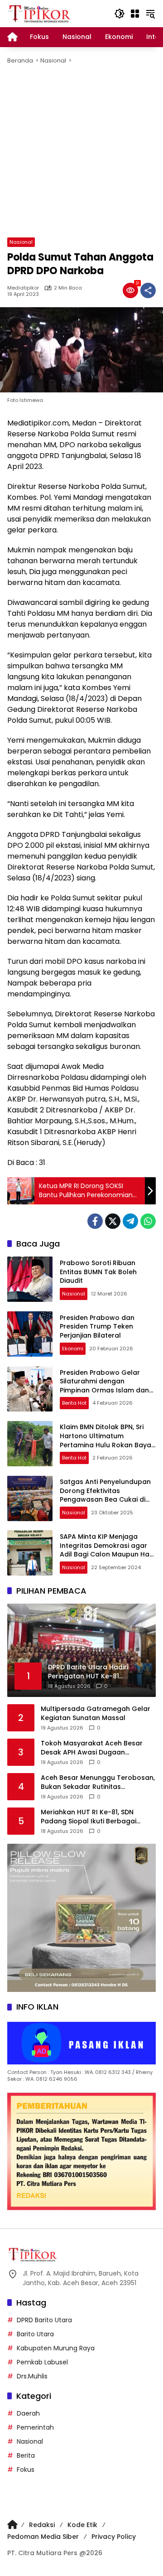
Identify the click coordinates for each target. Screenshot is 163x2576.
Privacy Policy (114, 2537)
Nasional (21, 242)
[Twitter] (113, 1221)
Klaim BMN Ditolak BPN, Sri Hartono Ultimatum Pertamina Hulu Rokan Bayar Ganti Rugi (107, 1440)
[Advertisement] (81, 151)
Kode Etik (82, 2525)
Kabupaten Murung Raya (56, 2348)
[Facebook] (95, 1221)
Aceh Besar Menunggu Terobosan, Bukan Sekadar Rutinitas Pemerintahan (98, 1782)
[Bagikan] (148, 290)
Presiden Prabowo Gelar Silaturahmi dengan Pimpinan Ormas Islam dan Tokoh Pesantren (104, 1386)
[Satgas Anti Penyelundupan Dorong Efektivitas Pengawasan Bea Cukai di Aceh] (30, 1498)
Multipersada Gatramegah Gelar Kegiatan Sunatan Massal (96, 1713)
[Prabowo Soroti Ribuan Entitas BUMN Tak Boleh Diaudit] (30, 1279)
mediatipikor (23, 288)
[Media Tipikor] (40, 13)
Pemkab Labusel (42, 2362)
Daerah (28, 2413)
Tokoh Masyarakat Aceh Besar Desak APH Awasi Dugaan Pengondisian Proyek (92, 1748)
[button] (120, 14)
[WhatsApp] (148, 1221)
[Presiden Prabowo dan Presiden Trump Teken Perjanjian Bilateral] (30, 1334)
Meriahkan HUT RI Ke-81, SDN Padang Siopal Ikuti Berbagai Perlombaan (89, 1817)
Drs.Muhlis (32, 2376)
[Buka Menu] (135, 14)
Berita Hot (74, 1403)
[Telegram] (130, 1221)
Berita (26, 2455)
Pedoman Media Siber (43, 2537)
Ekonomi (73, 1348)
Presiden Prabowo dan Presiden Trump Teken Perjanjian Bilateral (97, 1327)
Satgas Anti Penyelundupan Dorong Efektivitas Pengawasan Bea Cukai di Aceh (105, 1495)
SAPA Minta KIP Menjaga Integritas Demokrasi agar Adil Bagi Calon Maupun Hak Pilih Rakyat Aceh (106, 1550)
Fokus (26, 2470)
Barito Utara (35, 2334)
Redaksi (42, 2525)
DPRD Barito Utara (44, 2320)
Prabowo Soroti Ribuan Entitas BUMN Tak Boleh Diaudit (98, 1272)
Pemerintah (35, 2427)
